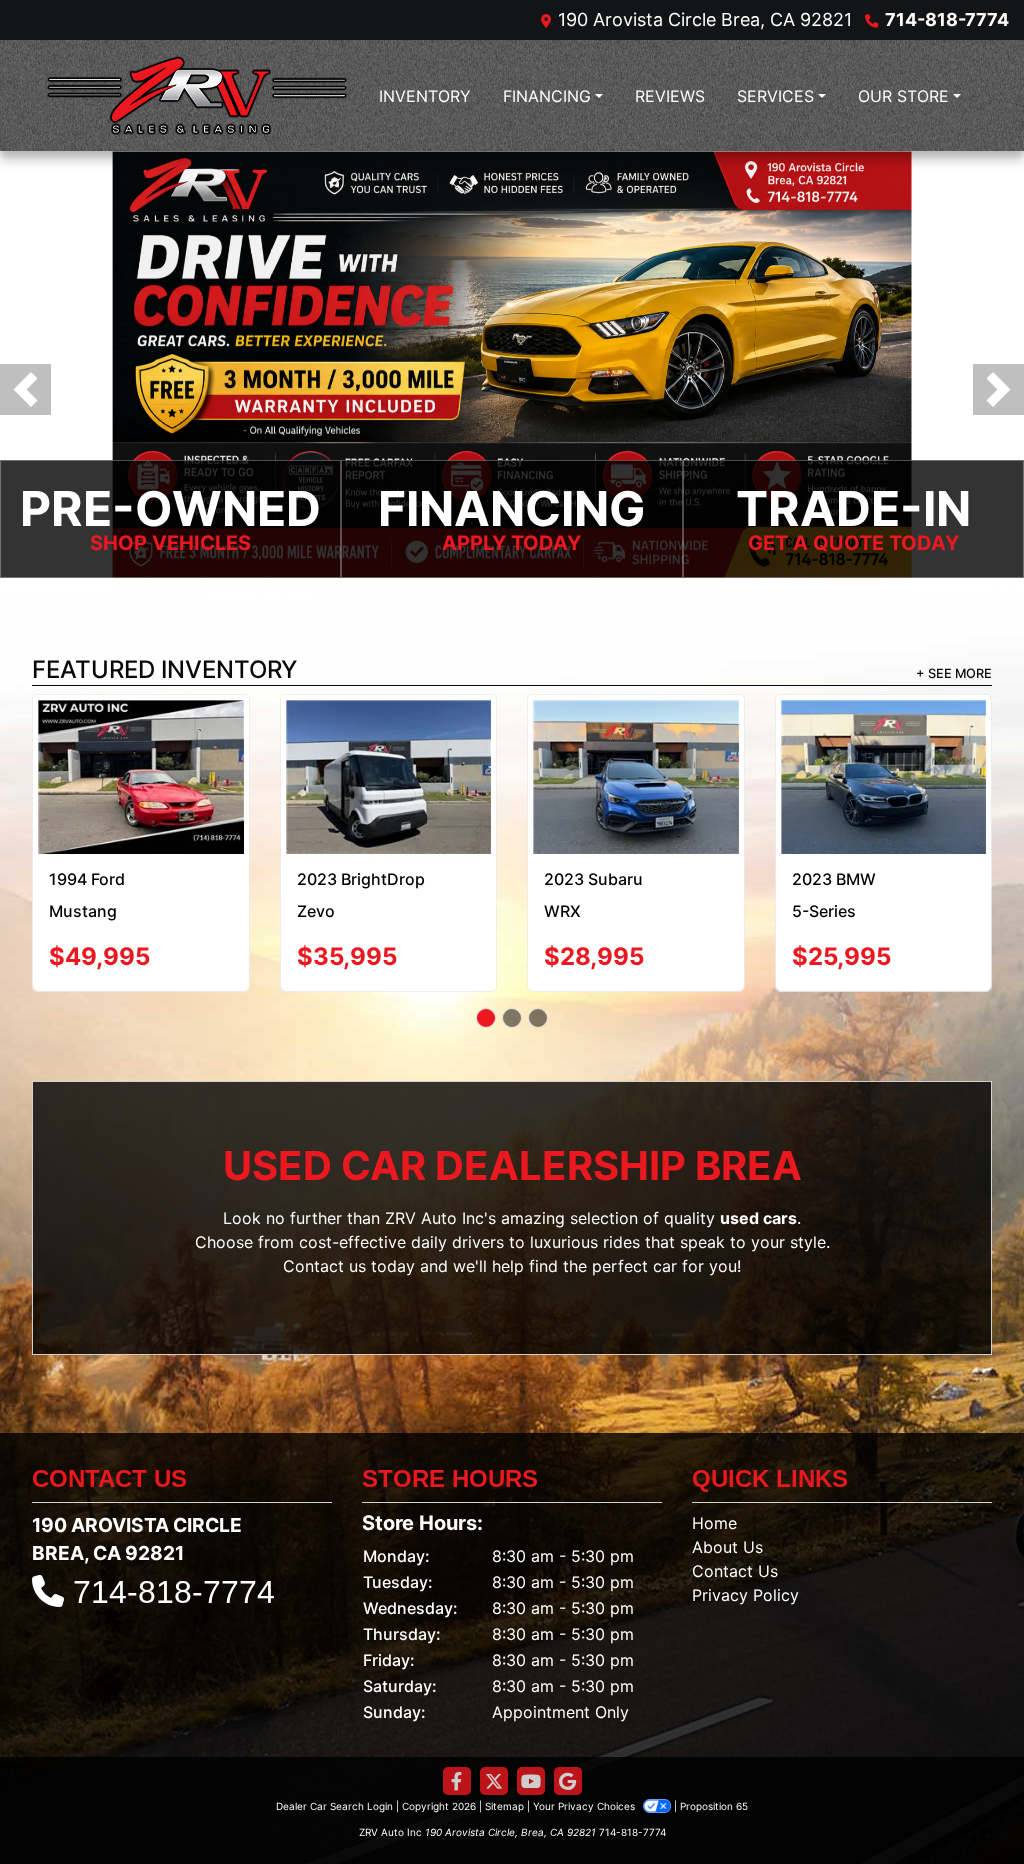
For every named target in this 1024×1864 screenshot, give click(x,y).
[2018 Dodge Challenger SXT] (883, 743)
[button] (25, 389)
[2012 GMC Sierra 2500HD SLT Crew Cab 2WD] (141, 750)
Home (714, 1469)
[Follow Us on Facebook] (457, 1727)
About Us (727, 1493)
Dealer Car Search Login (334, 1752)
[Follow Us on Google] (568, 1727)
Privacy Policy (745, 1541)
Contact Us (735, 1517)
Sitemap (504, 1752)
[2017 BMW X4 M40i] (635, 744)
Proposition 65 (714, 1752)
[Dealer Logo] (197, 95)
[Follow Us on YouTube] (531, 1727)
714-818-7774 (947, 19)
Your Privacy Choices (585, 1752)
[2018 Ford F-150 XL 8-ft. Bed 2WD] (388, 744)
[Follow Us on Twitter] (494, 1727)
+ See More (954, 673)
